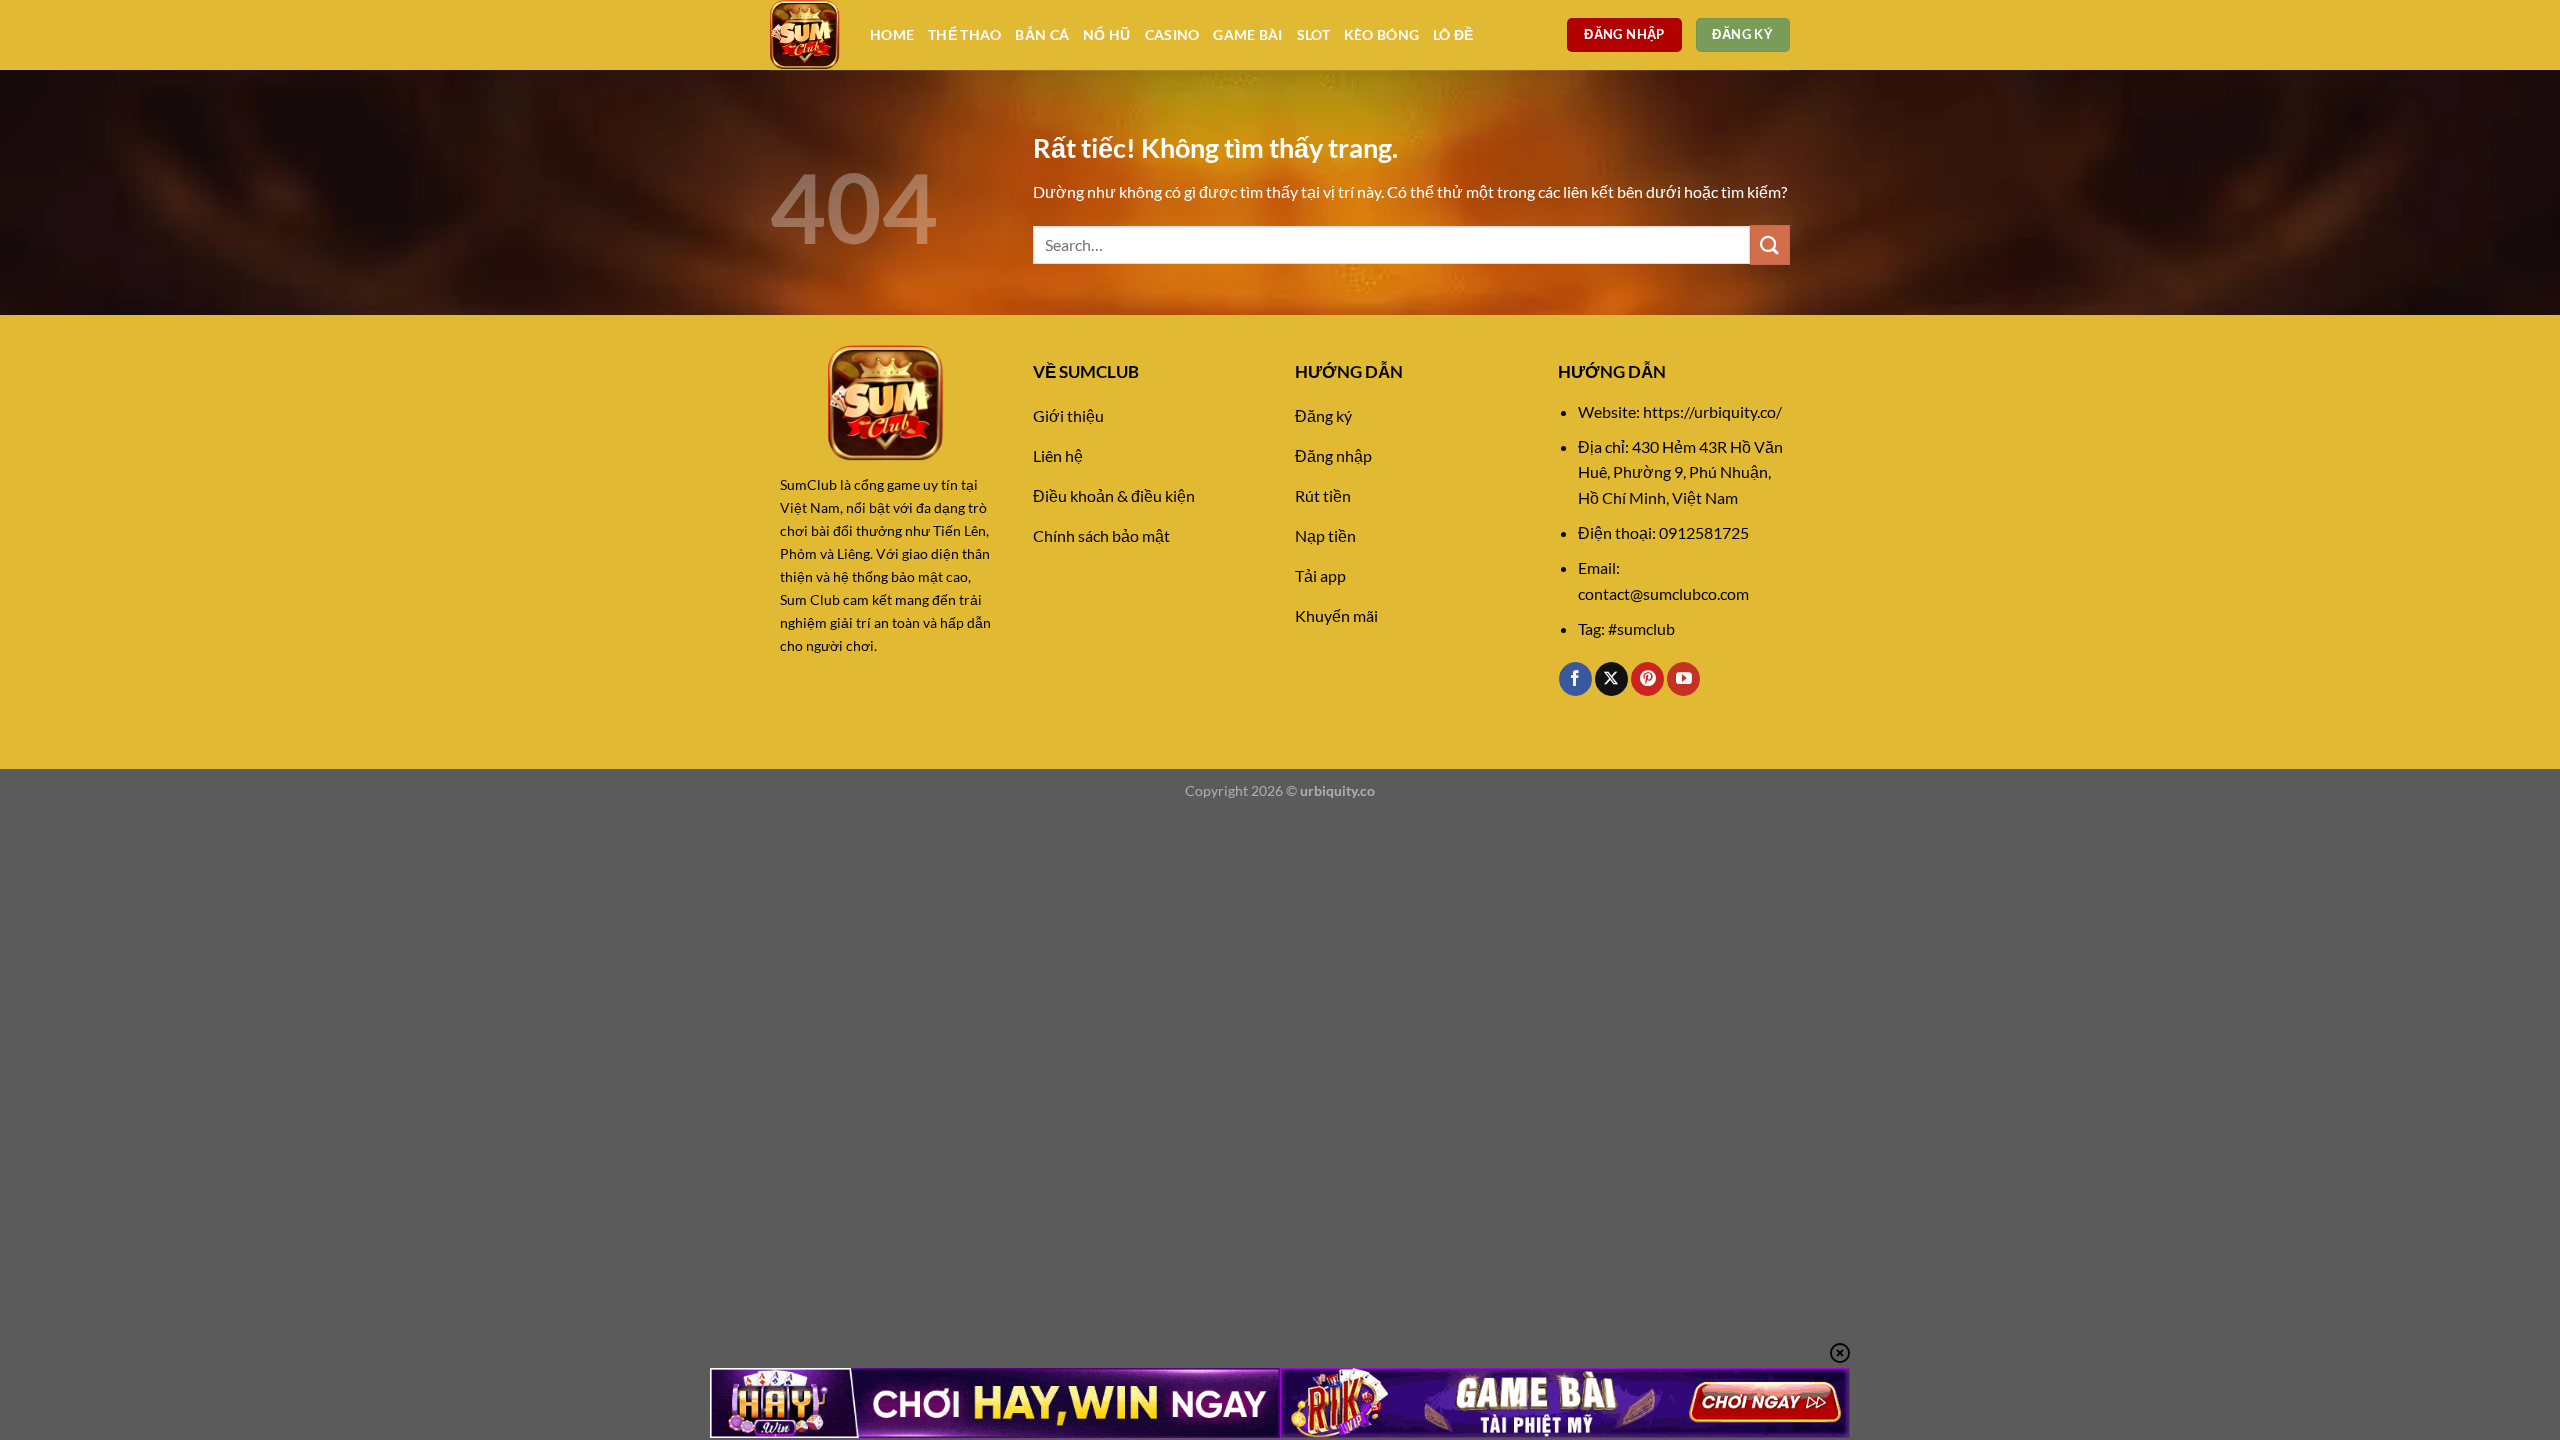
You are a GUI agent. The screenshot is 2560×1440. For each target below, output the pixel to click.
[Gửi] (1770, 244)
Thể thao (964, 34)
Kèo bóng (1381, 34)
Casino (1172, 34)
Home (892, 34)
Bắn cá (1042, 34)
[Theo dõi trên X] (1611, 679)
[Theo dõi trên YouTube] (1683, 679)
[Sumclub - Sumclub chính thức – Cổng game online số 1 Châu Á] (805, 35)
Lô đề (1453, 34)
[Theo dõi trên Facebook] (1575, 679)
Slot (1313, 34)
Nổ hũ (1106, 34)
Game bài (1247, 34)
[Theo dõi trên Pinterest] (1647, 679)
